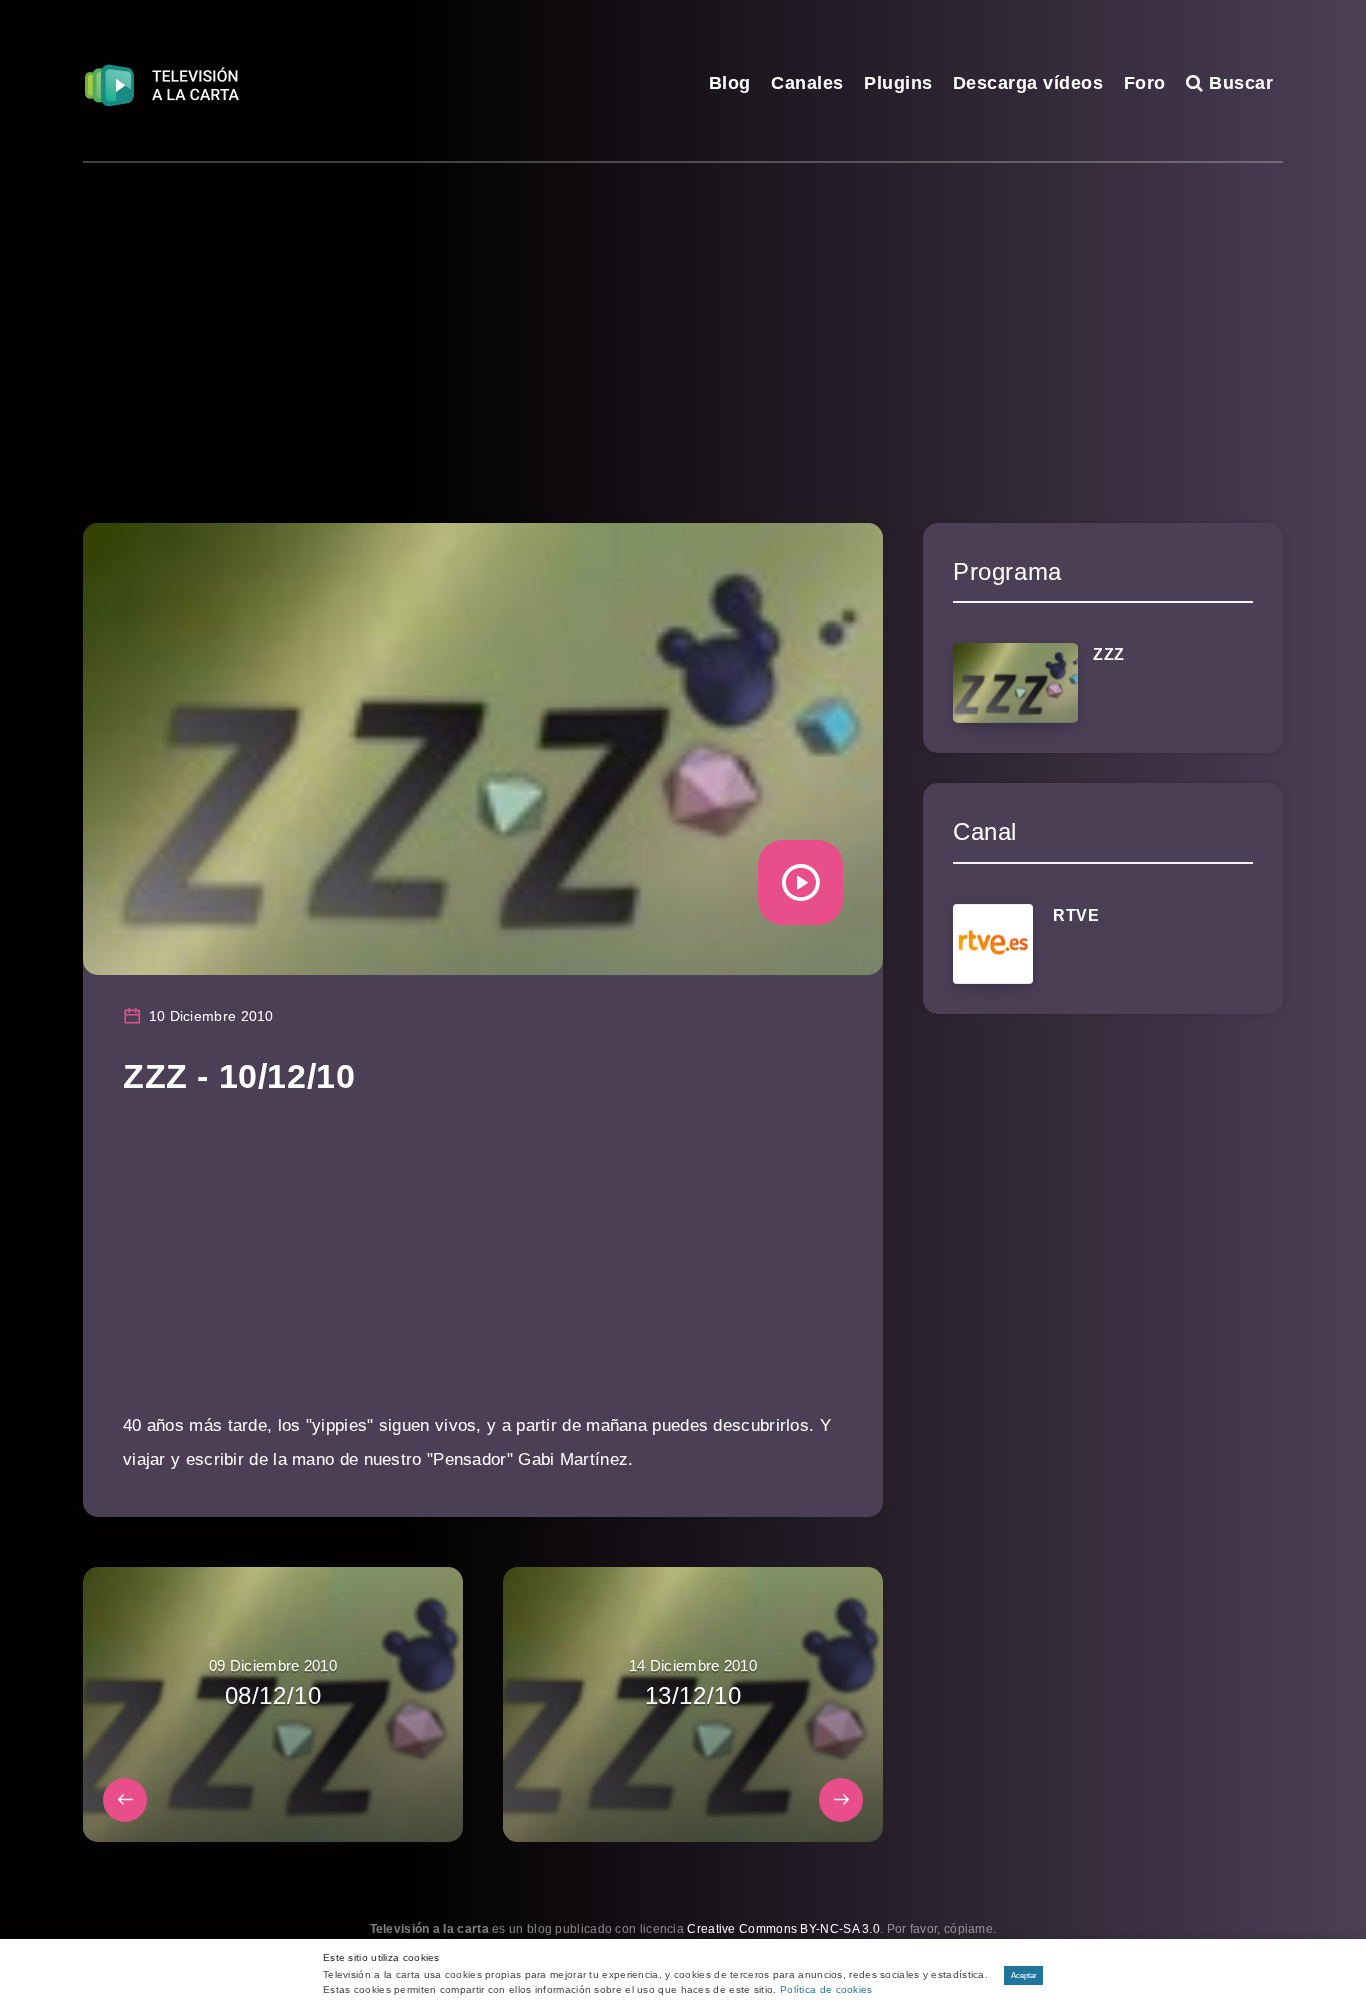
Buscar (1238, 83)
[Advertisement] (683, 313)
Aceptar (1024, 1975)
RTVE (1076, 915)
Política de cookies (826, 1989)
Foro (1145, 83)
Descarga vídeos (1028, 83)
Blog (730, 83)
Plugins (898, 83)
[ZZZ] (1015, 683)
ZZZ (1109, 654)
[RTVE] (993, 944)
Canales (807, 83)
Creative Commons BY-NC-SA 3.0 (783, 1929)
